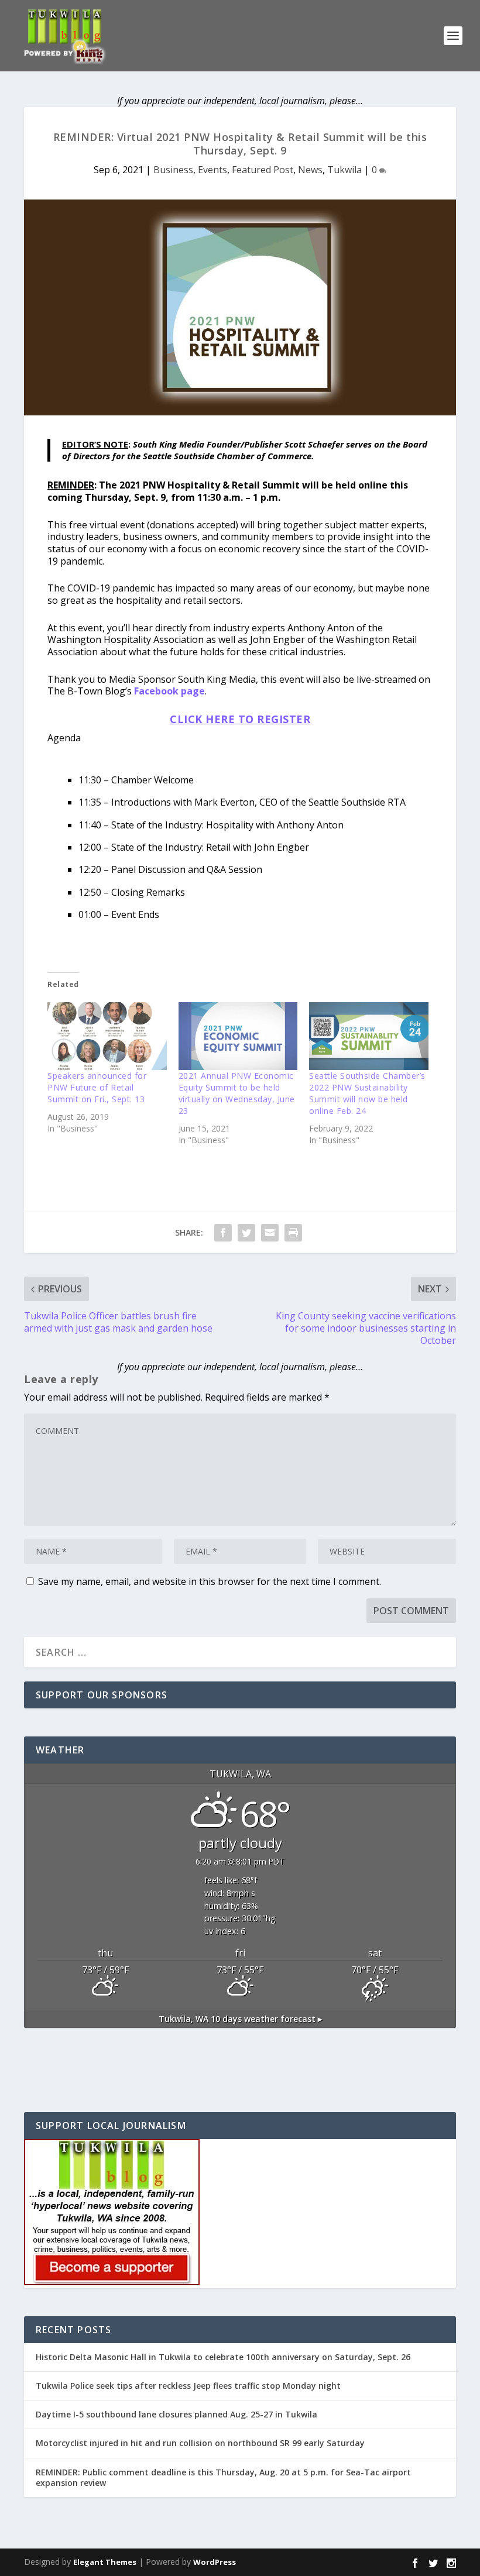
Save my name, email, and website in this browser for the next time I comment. (210, 1581)
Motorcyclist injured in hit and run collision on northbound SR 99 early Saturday (200, 2443)
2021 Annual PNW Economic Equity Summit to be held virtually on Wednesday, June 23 (237, 1093)
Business (173, 170)
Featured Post (263, 170)
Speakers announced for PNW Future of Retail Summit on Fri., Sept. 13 (97, 1087)
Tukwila (344, 170)
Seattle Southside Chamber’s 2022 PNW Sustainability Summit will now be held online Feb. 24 (367, 1093)
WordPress (215, 2562)
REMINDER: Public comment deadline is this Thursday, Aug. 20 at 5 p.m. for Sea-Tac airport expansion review (223, 2477)
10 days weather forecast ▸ (240, 2019)
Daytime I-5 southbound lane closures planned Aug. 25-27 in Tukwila (176, 2414)
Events (212, 170)
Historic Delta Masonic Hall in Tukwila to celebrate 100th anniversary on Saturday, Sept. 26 (223, 2357)
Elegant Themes (105, 2562)
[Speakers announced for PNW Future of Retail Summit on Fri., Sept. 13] (107, 1036)
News (310, 170)
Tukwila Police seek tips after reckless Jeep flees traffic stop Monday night (188, 2386)
